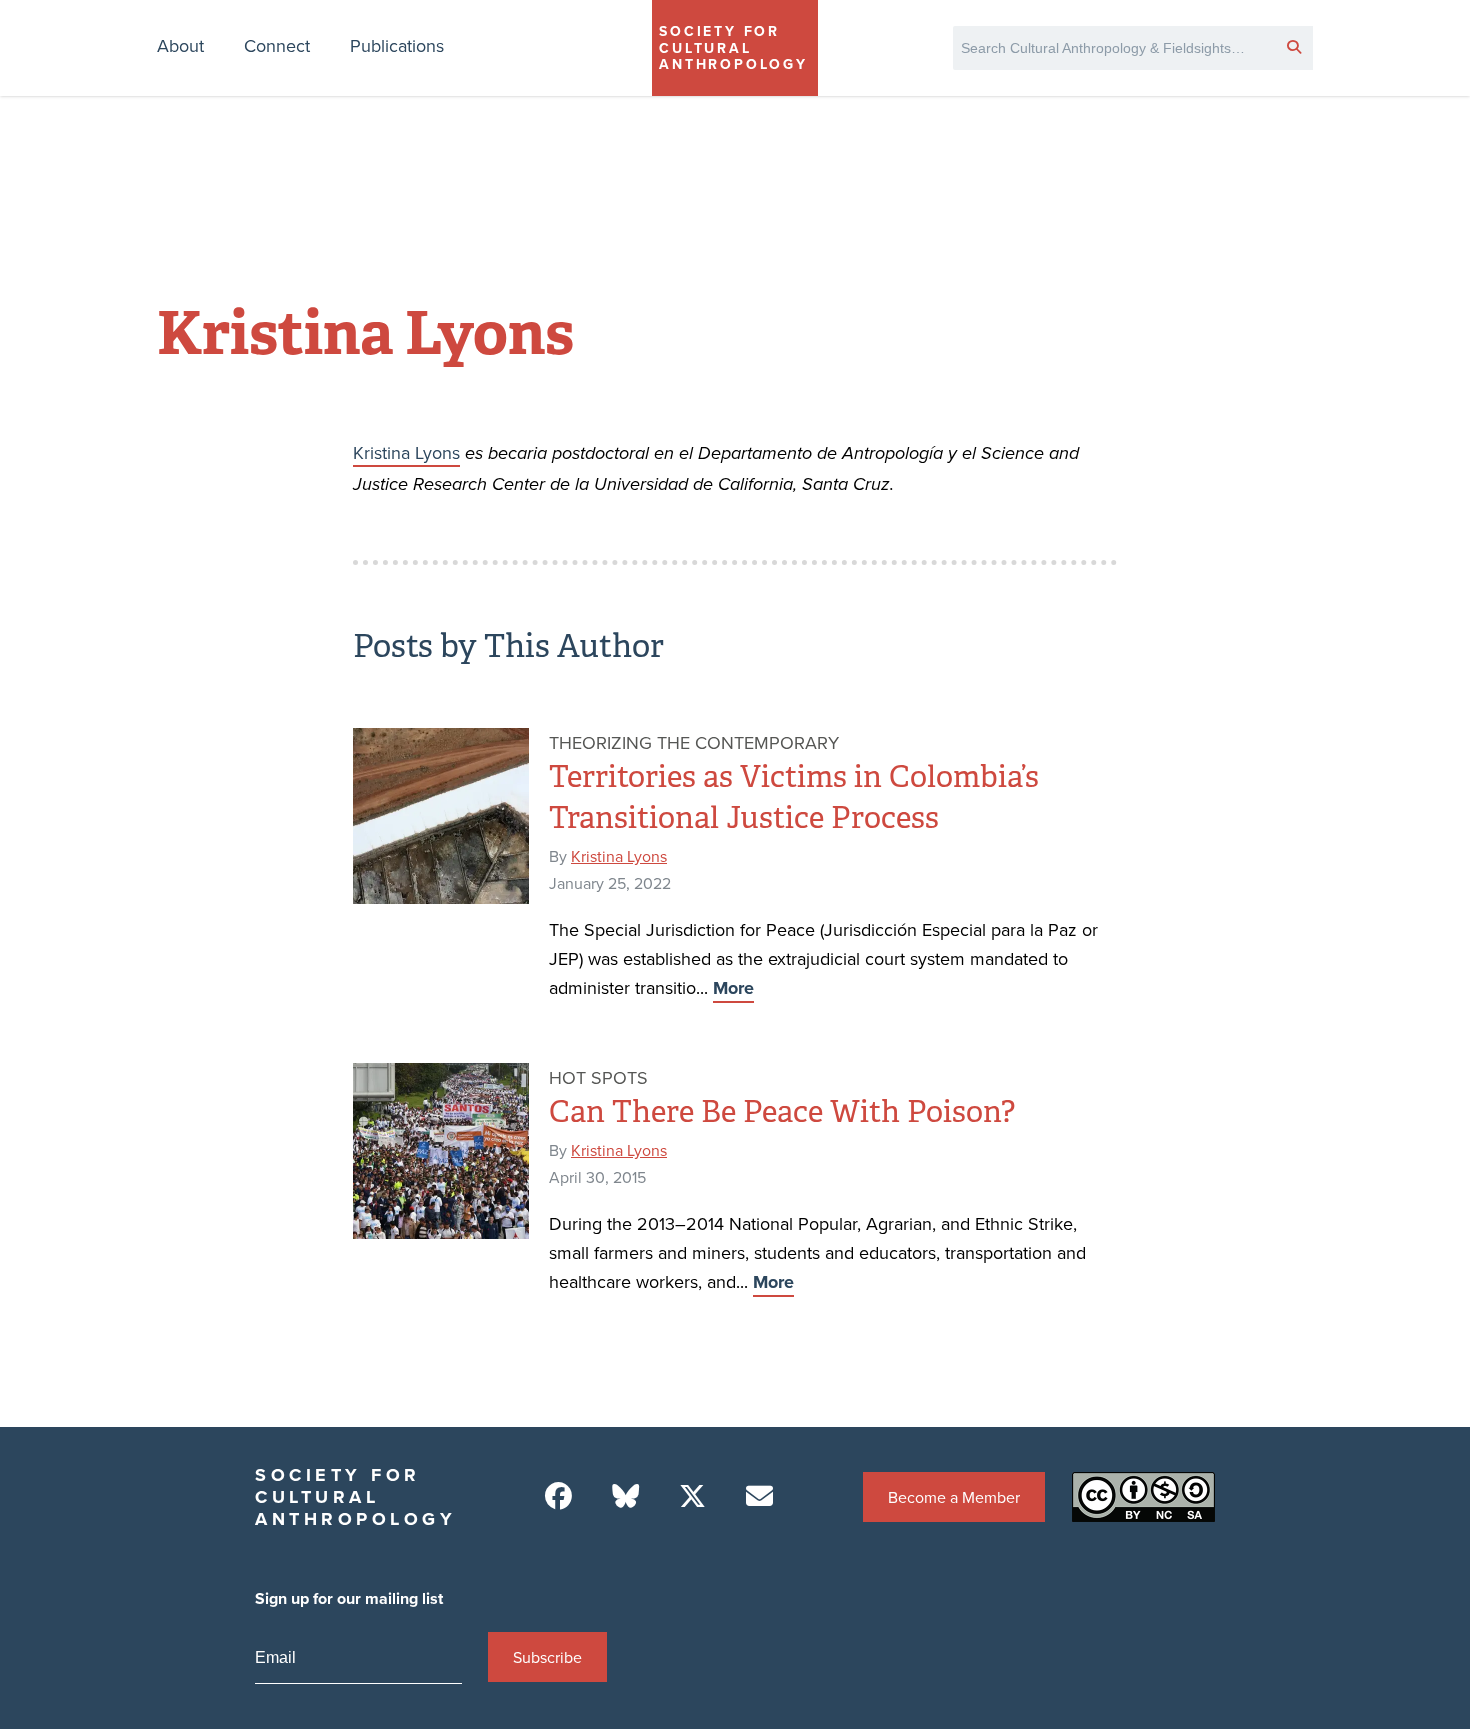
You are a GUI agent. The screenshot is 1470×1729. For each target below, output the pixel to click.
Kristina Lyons (406, 452)
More (733, 988)
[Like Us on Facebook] (558, 1496)
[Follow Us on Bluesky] (625, 1496)
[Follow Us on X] (692, 1496)
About (180, 45)
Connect (277, 45)
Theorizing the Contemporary (694, 742)
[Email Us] (759, 1496)
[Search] (1294, 46)
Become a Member (954, 1497)
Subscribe (547, 1657)
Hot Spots (598, 1077)
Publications (397, 45)
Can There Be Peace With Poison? (782, 1112)
